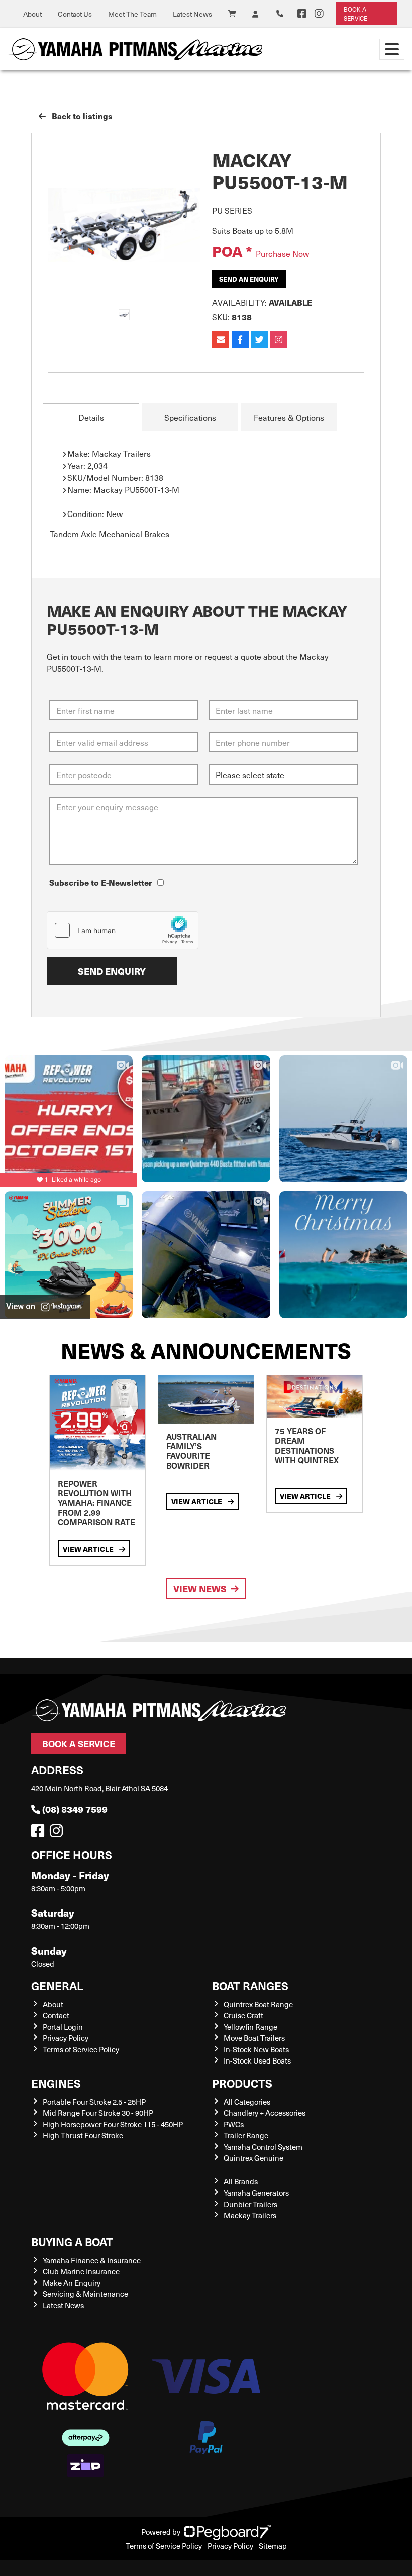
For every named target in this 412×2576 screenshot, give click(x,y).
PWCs (234, 2124)
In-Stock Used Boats (257, 2060)
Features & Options (289, 417)
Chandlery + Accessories (265, 2113)
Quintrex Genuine (253, 2158)
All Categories (247, 2102)
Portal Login (63, 2027)
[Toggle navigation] (392, 49)
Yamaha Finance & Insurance (92, 2260)
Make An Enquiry (72, 2283)
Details (91, 417)
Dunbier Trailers (250, 2204)
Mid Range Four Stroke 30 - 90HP (98, 2113)
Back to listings (81, 116)
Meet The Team (132, 14)
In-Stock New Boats (256, 2049)
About (32, 14)
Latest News (192, 14)
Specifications (190, 417)
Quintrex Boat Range (258, 2004)
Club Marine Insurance (81, 2271)
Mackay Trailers (250, 2215)
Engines (56, 2083)
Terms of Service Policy (81, 2049)
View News (200, 1588)
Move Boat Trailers (254, 2038)
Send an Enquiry (249, 279)
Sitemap (273, 2546)
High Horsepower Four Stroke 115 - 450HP (113, 2124)
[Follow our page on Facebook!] (302, 14)
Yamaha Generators (256, 2193)
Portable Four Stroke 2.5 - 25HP (94, 2102)
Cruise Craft (243, 2015)
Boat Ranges (250, 1985)
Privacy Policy (66, 2038)
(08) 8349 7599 (75, 1809)
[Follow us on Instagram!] (58, 1833)
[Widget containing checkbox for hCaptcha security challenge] (123, 930)
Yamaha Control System (263, 2147)
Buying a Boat (72, 2241)
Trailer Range (246, 2135)
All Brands (241, 2181)
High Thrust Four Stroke (83, 2135)
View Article (89, 1549)
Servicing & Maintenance (85, 2294)
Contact (56, 2015)
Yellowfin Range (250, 2027)
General (57, 1985)
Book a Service (79, 1744)
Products (242, 2083)
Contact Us (75, 14)
